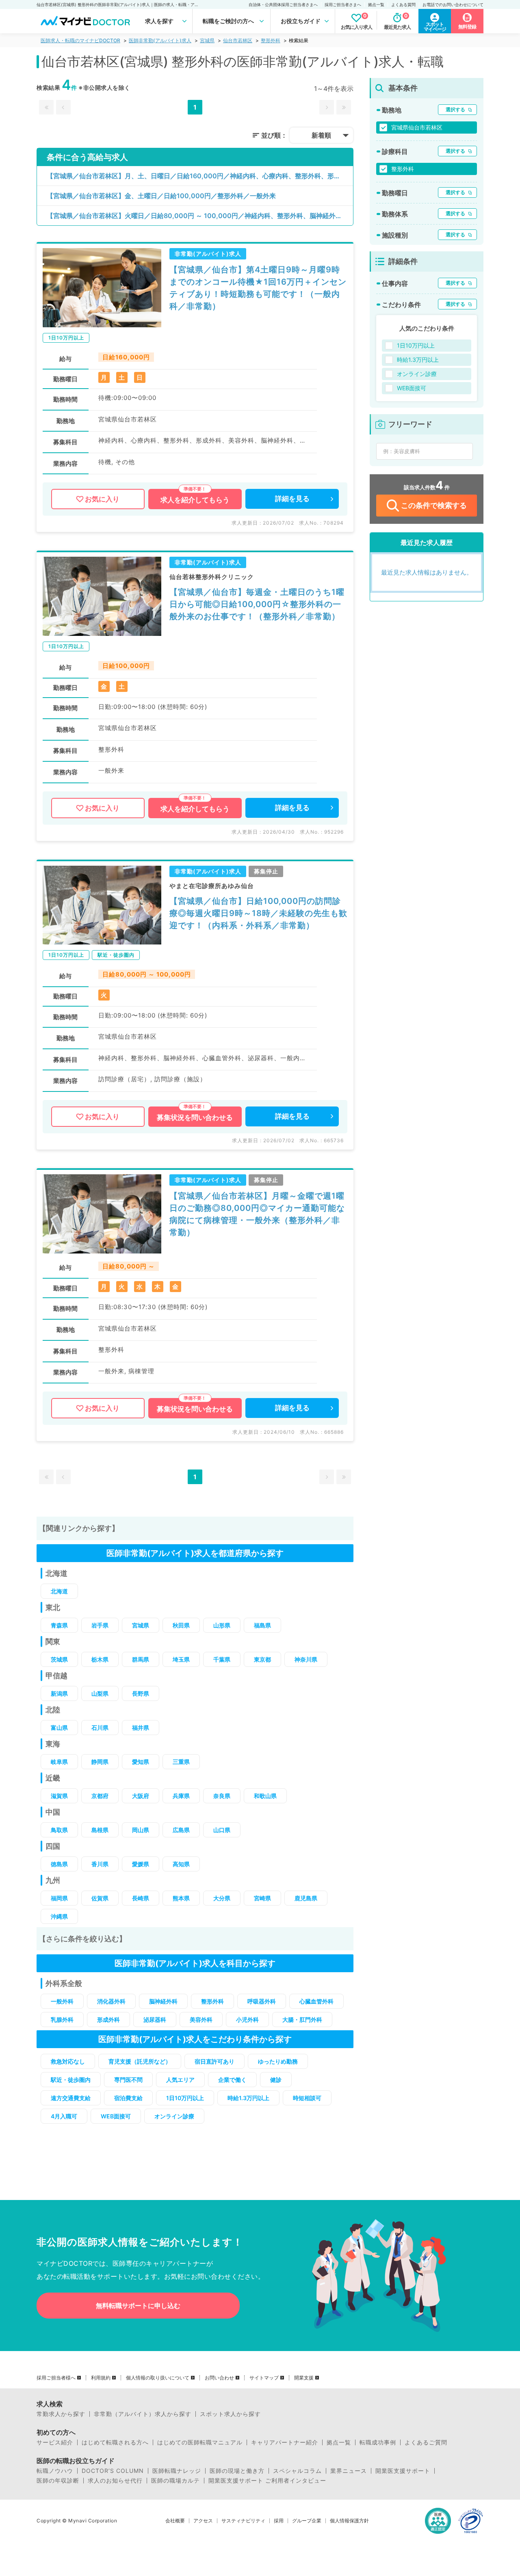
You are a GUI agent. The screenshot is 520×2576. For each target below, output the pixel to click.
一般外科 (62, 2001)
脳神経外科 (163, 2001)
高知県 (181, 1864)
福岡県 (59, 1898)
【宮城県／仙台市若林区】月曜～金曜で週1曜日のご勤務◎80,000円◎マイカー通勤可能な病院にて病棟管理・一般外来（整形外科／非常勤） (257, 1214)
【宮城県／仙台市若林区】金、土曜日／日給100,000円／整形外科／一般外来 (161, 196)
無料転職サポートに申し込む (138, 2306)
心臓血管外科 (316, 2001)
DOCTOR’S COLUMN (113, 2471)
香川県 (100, 1864)
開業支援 (304, 2378)
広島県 (181, 1830)
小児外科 (247, 2020)
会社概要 (175, 2521)
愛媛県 (141, 1864)
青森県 (59, 1625)
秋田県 (181, 1625)
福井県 (141, 1728)
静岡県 (100, 1762)
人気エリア (180, 2080)
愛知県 (141, 1762)
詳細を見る (292, 499)
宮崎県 (262, 1898)
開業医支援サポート (403, 2471)
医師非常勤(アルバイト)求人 (160, 40)
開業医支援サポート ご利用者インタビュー (267, 2481)
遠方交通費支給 (71, 2098)
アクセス (203, 2521)
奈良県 (222, 1796)
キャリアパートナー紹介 (285, 2442)
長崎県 (141, 1898)
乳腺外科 (62, 2020)
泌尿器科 (155, 2020)
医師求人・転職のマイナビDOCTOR (80, 40)
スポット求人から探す (230, 2414)
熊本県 (181, 1898)
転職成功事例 (378, 2442)
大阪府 (141, 1796)
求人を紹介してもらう (195, 500)
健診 (276, 2080)
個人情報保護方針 (349, 2521)
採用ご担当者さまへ (343, 4)
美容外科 (201, 2020)
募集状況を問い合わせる (195, 1117)
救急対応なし (68, 2061)
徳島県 (59, 1864)
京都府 (100, 1796)
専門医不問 (128, 2080)
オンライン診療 (174, 2116)
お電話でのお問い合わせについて (453, 4)
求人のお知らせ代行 (115, 2481)
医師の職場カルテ (175, 2481)
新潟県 (59, 1693)
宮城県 (207, 40)
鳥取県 (59, 1830)
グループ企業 (307, 2521)
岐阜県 (59, 1762)
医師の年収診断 (58, 2481)
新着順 (321, 135)
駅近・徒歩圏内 (71, 2080)
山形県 (222, 1625)
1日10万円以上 (185, 2098)
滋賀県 (59, 1796)
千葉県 (222, 1659)
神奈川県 (306, 1659)
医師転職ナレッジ (177, 2471)
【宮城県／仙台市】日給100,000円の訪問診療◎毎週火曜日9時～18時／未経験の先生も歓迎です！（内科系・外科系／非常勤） (258, 913)
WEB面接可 (116, 2116)
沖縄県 (59, 1916)
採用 (279, 2521)
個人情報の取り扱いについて (158, 2378)
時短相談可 (307, 2098)
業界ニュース (349, 2471)
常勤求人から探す (61, 2414)
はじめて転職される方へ (115, 2442)
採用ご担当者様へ (56, 2378)
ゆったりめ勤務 (278, 2061)
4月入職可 (64, 2116)
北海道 (59, 1591)
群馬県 (141, 1659)
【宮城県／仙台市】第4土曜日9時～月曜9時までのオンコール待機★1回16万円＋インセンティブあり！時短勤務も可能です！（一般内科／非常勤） (258, 288)
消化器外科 (111, 2001)
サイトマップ (264, 2378)
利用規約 (101, 2378)
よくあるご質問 (426, 2442)
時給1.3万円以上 (248, 2098)
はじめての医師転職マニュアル (200, 2442)
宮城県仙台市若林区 (417, 127)
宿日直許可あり (214, 2061)
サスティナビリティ (243, 2521)
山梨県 (100, 1693)
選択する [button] (455, 109)
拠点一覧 (376, 4)
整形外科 (271, 40)
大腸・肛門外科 (302, 2020)
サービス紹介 (55, 2442)
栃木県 (100, 1659)
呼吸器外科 (262, 2001)
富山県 (59, 1728)
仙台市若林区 (238, 40)
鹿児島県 (306, 1898)
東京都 (262, 1659)
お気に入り (102, 499)
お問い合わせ (219, 2378)
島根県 (100, 1830)
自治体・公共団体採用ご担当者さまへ (283, 4)
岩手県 (100, 1625)
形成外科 (108, 2020)
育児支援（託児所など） (140, 2061)
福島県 (262, 1625)
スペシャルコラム (297, 2471)
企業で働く (232, 2080)
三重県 (181, 1762)
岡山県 (141, 1830)
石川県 (100, 1728)
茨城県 (59, 1659)
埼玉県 (181, 1659)
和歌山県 (265, 1796)
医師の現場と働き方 (237, 2471)
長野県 (141, 1693)
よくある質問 (403, 4)
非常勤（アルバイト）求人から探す (143, 2414)
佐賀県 (100, 1898)
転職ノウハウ (55, 2471)
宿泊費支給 (128, 2098)
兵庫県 (181, 1796)
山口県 (222, 1830)
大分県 (222, 1898)
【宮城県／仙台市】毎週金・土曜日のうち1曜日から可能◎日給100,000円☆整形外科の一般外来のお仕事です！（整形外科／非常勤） (257, 604)
